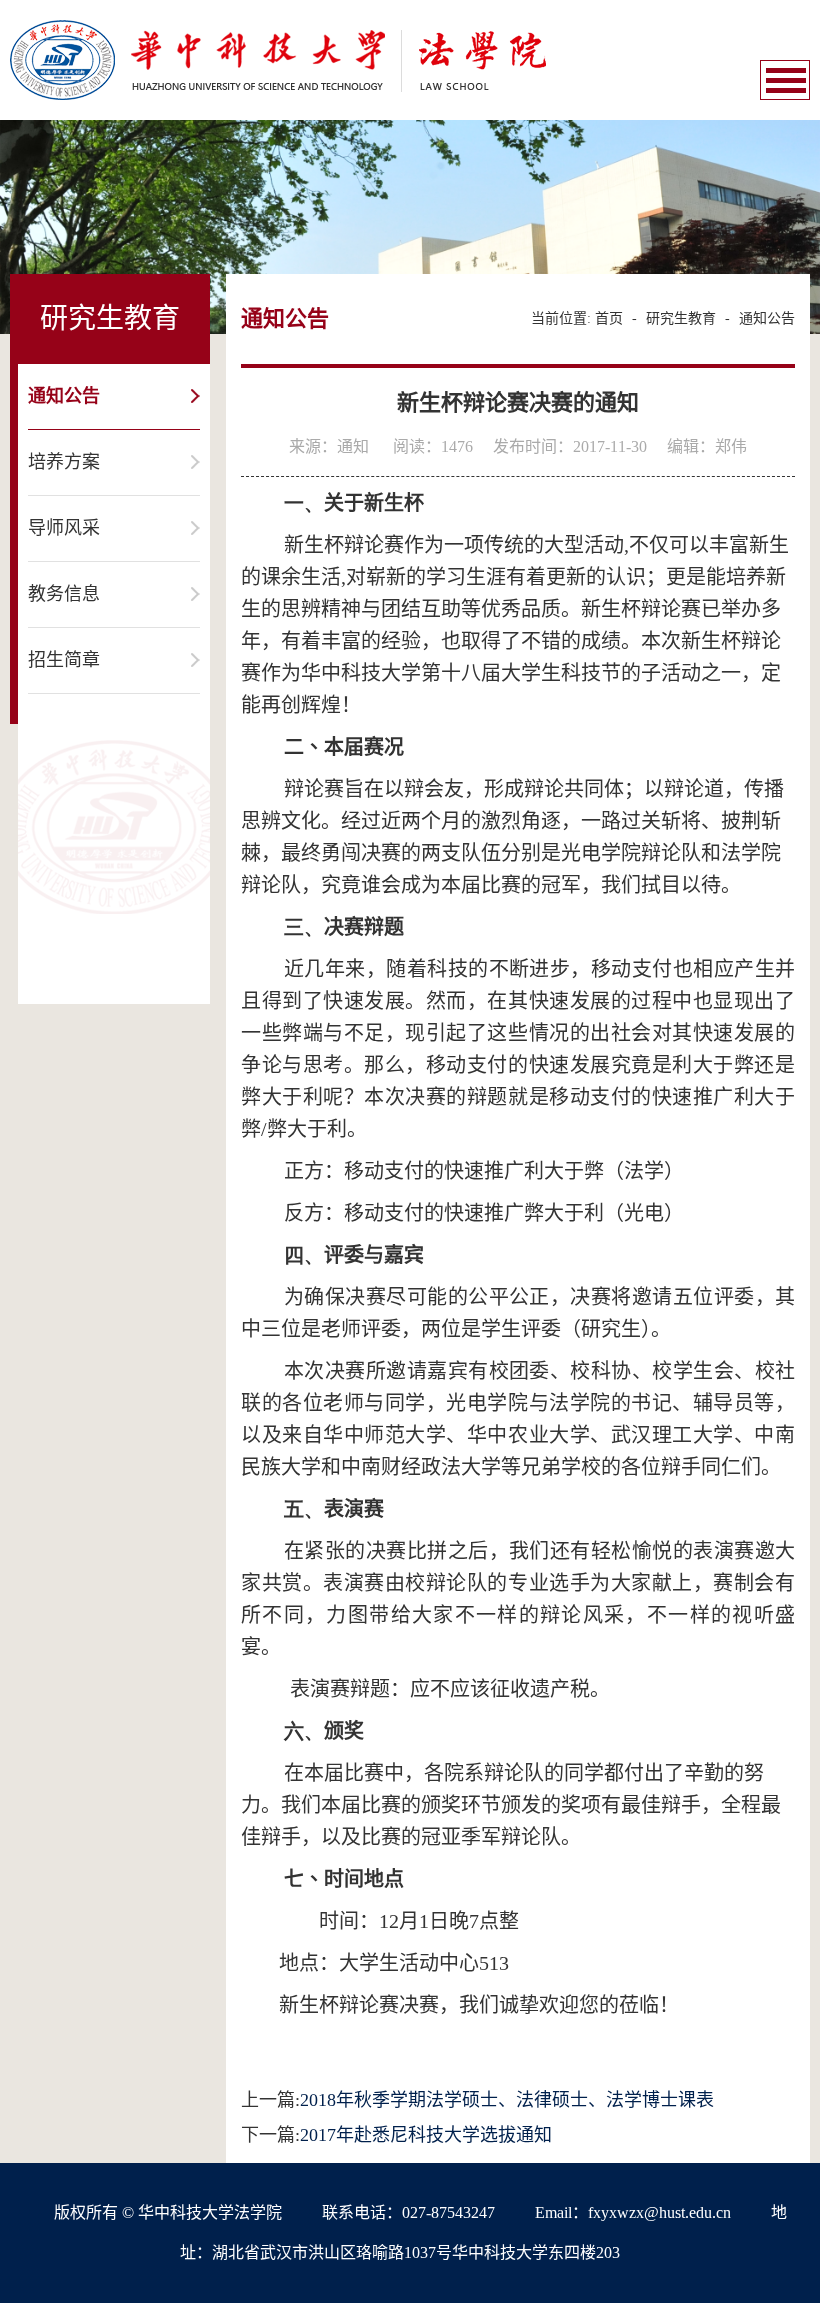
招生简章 (64, 660)
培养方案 (64, 462)
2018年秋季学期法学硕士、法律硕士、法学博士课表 (507, 2100)
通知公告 (64, 396)
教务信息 (64, 594)
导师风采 (64, 528)
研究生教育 (681, 318)
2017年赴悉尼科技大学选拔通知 (426, 2135)
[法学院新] (278, 58)
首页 (609, 318)
